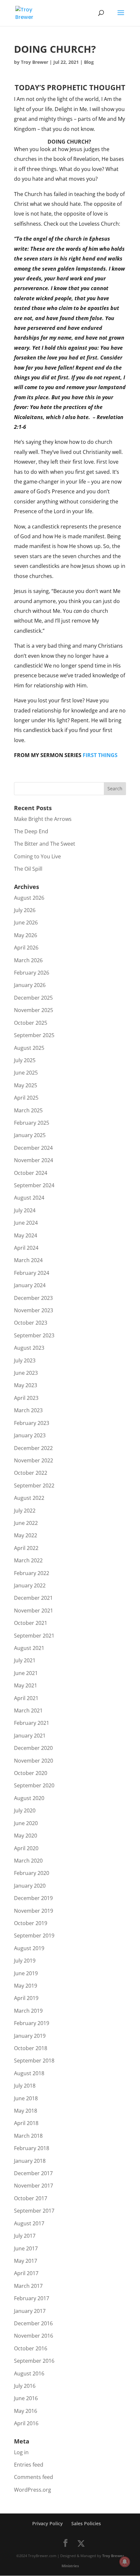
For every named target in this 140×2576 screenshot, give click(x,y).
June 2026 (26, 922)
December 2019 (33, 1898)
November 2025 (34, 1010)
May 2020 (26, 1836)
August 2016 (29, 2373)
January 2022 (30, 1585)
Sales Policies (86, 2523)
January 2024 (30, 1285)
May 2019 (26, 1986)
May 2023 (26, 1385)
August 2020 (29, 1798)
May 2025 (26, 1085)
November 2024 (34, 1160)
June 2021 (26, 1673)
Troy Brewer (35, 62)
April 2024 (26, 1248)
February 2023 (32, 1423)
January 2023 (30, 1435)
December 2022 (33, 1448)
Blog (89, 62)
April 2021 (26, 1698)
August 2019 (29, 1948)
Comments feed (34, 2477)
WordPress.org (33, 2490)
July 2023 (25, 1360)
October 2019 (31, 1923)
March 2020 (28, 1861)
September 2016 (34, 2361)
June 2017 (26, 2248)
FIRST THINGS (100, 755)
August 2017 (29, 2223)
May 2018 (26, 2111)
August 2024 (29, 1198)
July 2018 (25, 2086)
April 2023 (26, 1398)
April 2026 (26, 948)
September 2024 (34, 1185)
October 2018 (31, 2048)
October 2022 (31, 1473)
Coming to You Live (37, 856)
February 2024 (32, 1273)
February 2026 (32, 973)
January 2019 (30, 2036)
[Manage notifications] (125, 2562)
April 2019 (26, 1998)
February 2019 (32, 2023)
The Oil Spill (28, 869)
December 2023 (33, 1298)
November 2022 (34, 1460)
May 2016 (26, 2411)
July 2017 (25, 2236)
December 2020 (33, 1748)
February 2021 (32, 1723)
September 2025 (34, 1035)
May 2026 (26, 935)
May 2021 (26, 1685)
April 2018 (26, 2123)
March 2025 (28, 1110)
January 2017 (30, 2311)
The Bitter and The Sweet (45, 844)
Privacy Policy (48, 2523)
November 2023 (34, 1310)
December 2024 (33, 1148)
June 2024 (26, 1223)
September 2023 (34, 1335)
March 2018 (28, 2136)
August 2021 (29, 1648)
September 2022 (34, 1485)
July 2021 (25, 1660)
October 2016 (31, 2348)
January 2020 (30, 1886)
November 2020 (34, 1761)
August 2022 (29, 1498)
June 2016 (26, 2398)
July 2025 (25, 1060)
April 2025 (26, 1098)
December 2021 (33, 1598)
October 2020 (31, 1773)
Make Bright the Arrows (43, 819)
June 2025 (26, 1073)
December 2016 (33, 2323)
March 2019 (28, 2011)
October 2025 (31, 1023)
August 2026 (29, 898)
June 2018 (26, 2098)
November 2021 (34, 1611)
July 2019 (25, 1961)
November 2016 (34, 2336)
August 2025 (29, 1048)
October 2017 (31, 2198)
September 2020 (34, 1785)
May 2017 (26, 2261)
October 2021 (31, 1623)
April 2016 (26, 2423)
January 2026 (30, 985)
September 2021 (34, 1636)
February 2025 (32, 1123)
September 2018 (34, 2061)
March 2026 (28, 960)
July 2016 (25, 2386)
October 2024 (31, 1173)
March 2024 (28, 1260)
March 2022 (28, 1560)
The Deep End (31, 831)
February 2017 (32, 2298)
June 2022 (26, 1523)
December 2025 (33, 998)
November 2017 (34, 2186)
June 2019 (26, 1973)
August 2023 (29, 1348)
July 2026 (25, 910)
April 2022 (26, 1548)
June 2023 (26, 1373)
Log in (21, 2452)
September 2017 (34, 2211)
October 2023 (31, 1323)
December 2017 (33, 2173)
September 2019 (34, 1936)
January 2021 (30, 1736)
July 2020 (25, 1810)
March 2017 (28, 2286)
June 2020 (26, 1823)
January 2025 (30, 1135)
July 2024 (25, 1210)
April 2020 (26, 1848)
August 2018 (29, 2073)
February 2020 (32, 1873)
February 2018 (32, 2148)
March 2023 (28, 1410)
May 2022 (26, 1535)
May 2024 (26, 1235)
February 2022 (32, 1573)
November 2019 (34, 1911)
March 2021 (28, 1710)
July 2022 (25, 1511)
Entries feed (29, 2465)
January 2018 (30, 2161)
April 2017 (26, 2273)
